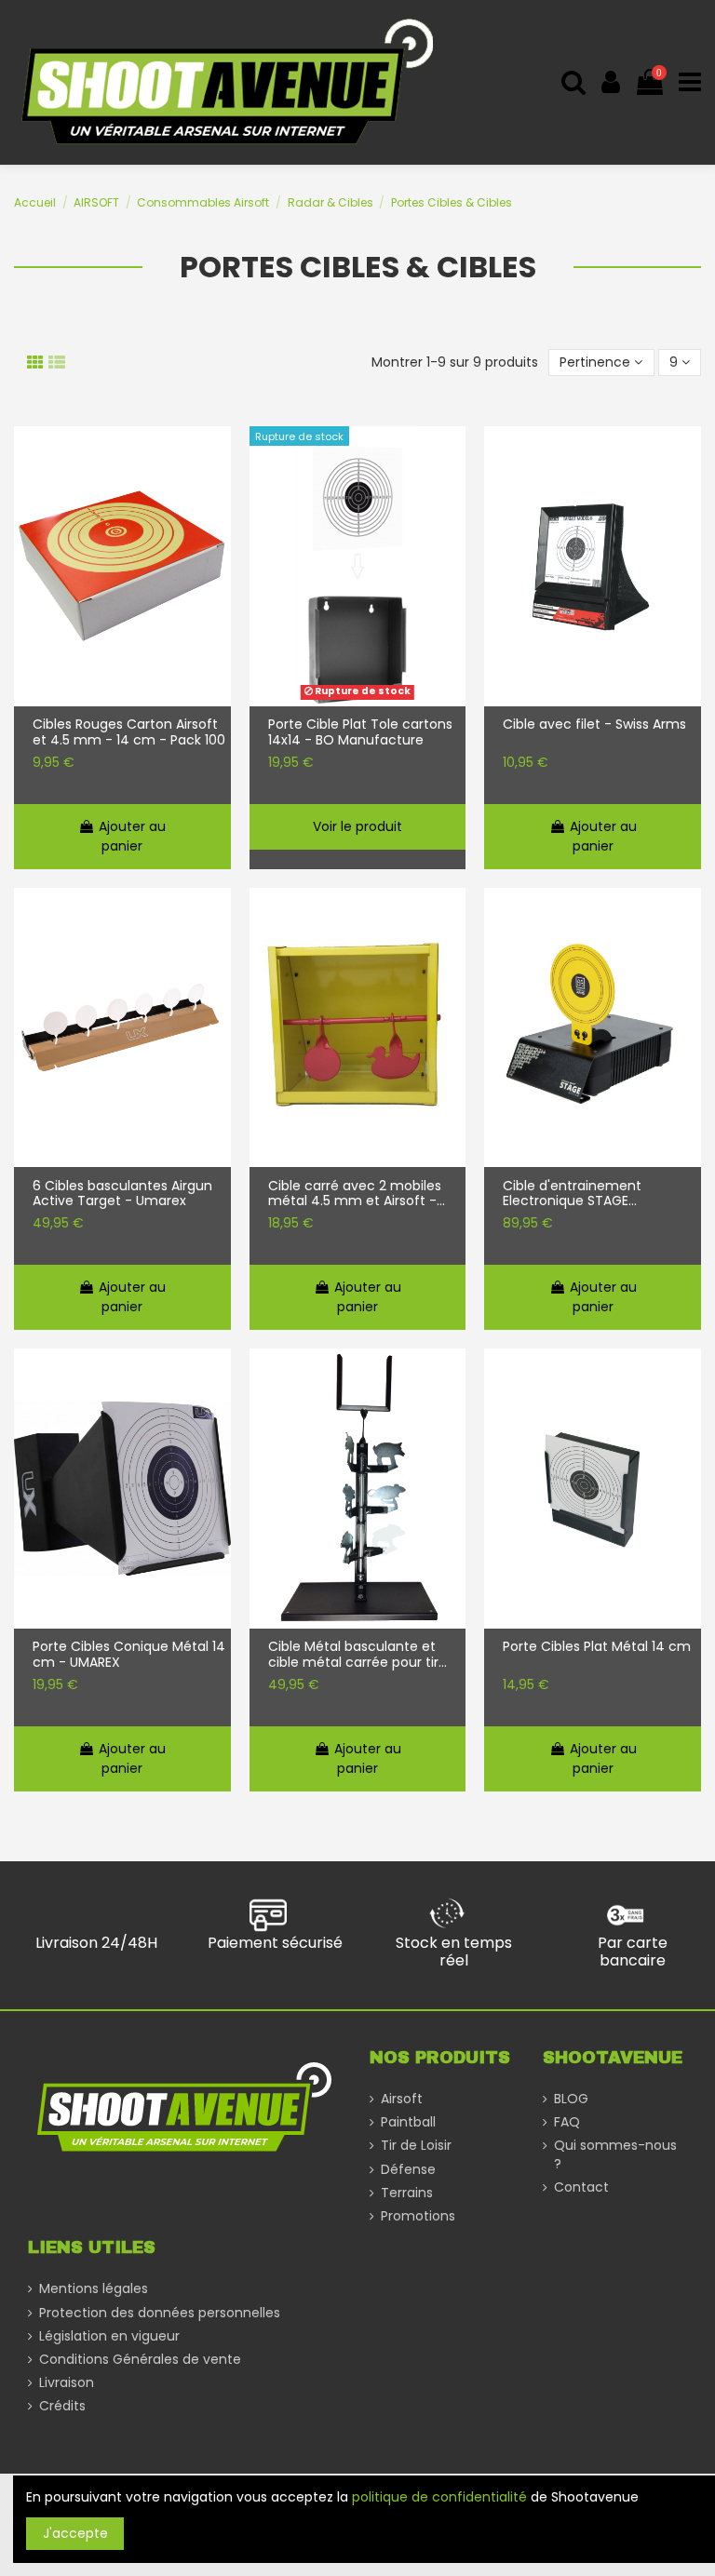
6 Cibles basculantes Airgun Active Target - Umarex (122, 1194)
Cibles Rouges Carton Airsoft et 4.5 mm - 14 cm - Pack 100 (129, 732)
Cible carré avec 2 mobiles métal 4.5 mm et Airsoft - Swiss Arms (355, 1194)
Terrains (407, 2193)
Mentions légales (94, 2289)
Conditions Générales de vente (140, 2360)
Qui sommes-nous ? (615, 2155)
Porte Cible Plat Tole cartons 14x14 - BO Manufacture (360, 732)
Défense (408, 2170)
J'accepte (75, 2533)
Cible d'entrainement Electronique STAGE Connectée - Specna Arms (591, 1194)
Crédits (62, 2406)
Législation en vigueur (109, 2336)
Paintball (408, 2122)
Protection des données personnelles (160, 2313)
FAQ (567, 2122)
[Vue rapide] (217, 529)
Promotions (418, 2216)
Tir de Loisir (416, 2146)
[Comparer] (217, 492)
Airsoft (402, 2099)
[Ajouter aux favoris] (217, 456)
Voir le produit (357, 826)
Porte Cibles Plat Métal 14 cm (597, 1647)
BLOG (571, 2099)
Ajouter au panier (132, 836)
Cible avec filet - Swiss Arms (594, 725)
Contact (581, 2187)
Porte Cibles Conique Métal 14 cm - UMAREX (129, 1655)
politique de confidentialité (439, 2497)
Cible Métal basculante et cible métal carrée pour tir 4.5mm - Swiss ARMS (353, 1655)
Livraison (67, 2383)
